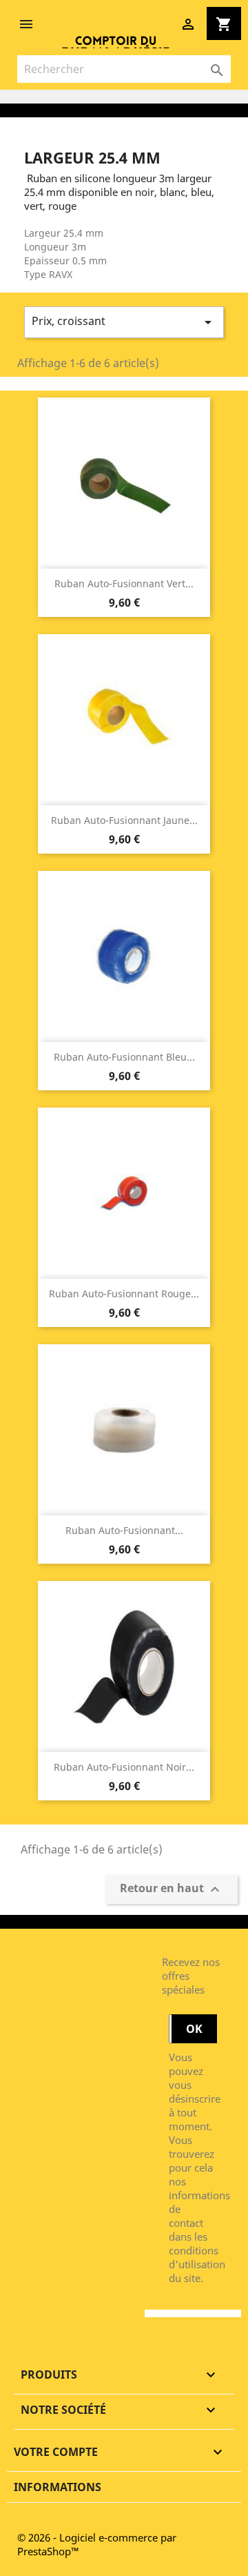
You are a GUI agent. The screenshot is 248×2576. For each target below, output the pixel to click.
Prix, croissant (124, 322)
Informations (58, 2487)
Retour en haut (172, 1890)
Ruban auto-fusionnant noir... (124, 1767)
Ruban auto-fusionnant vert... (124, 583)
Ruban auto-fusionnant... (124, 1530)
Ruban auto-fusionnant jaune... (124, 820)
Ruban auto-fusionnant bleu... (124, 1057)
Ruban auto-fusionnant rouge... (124, 1294)
